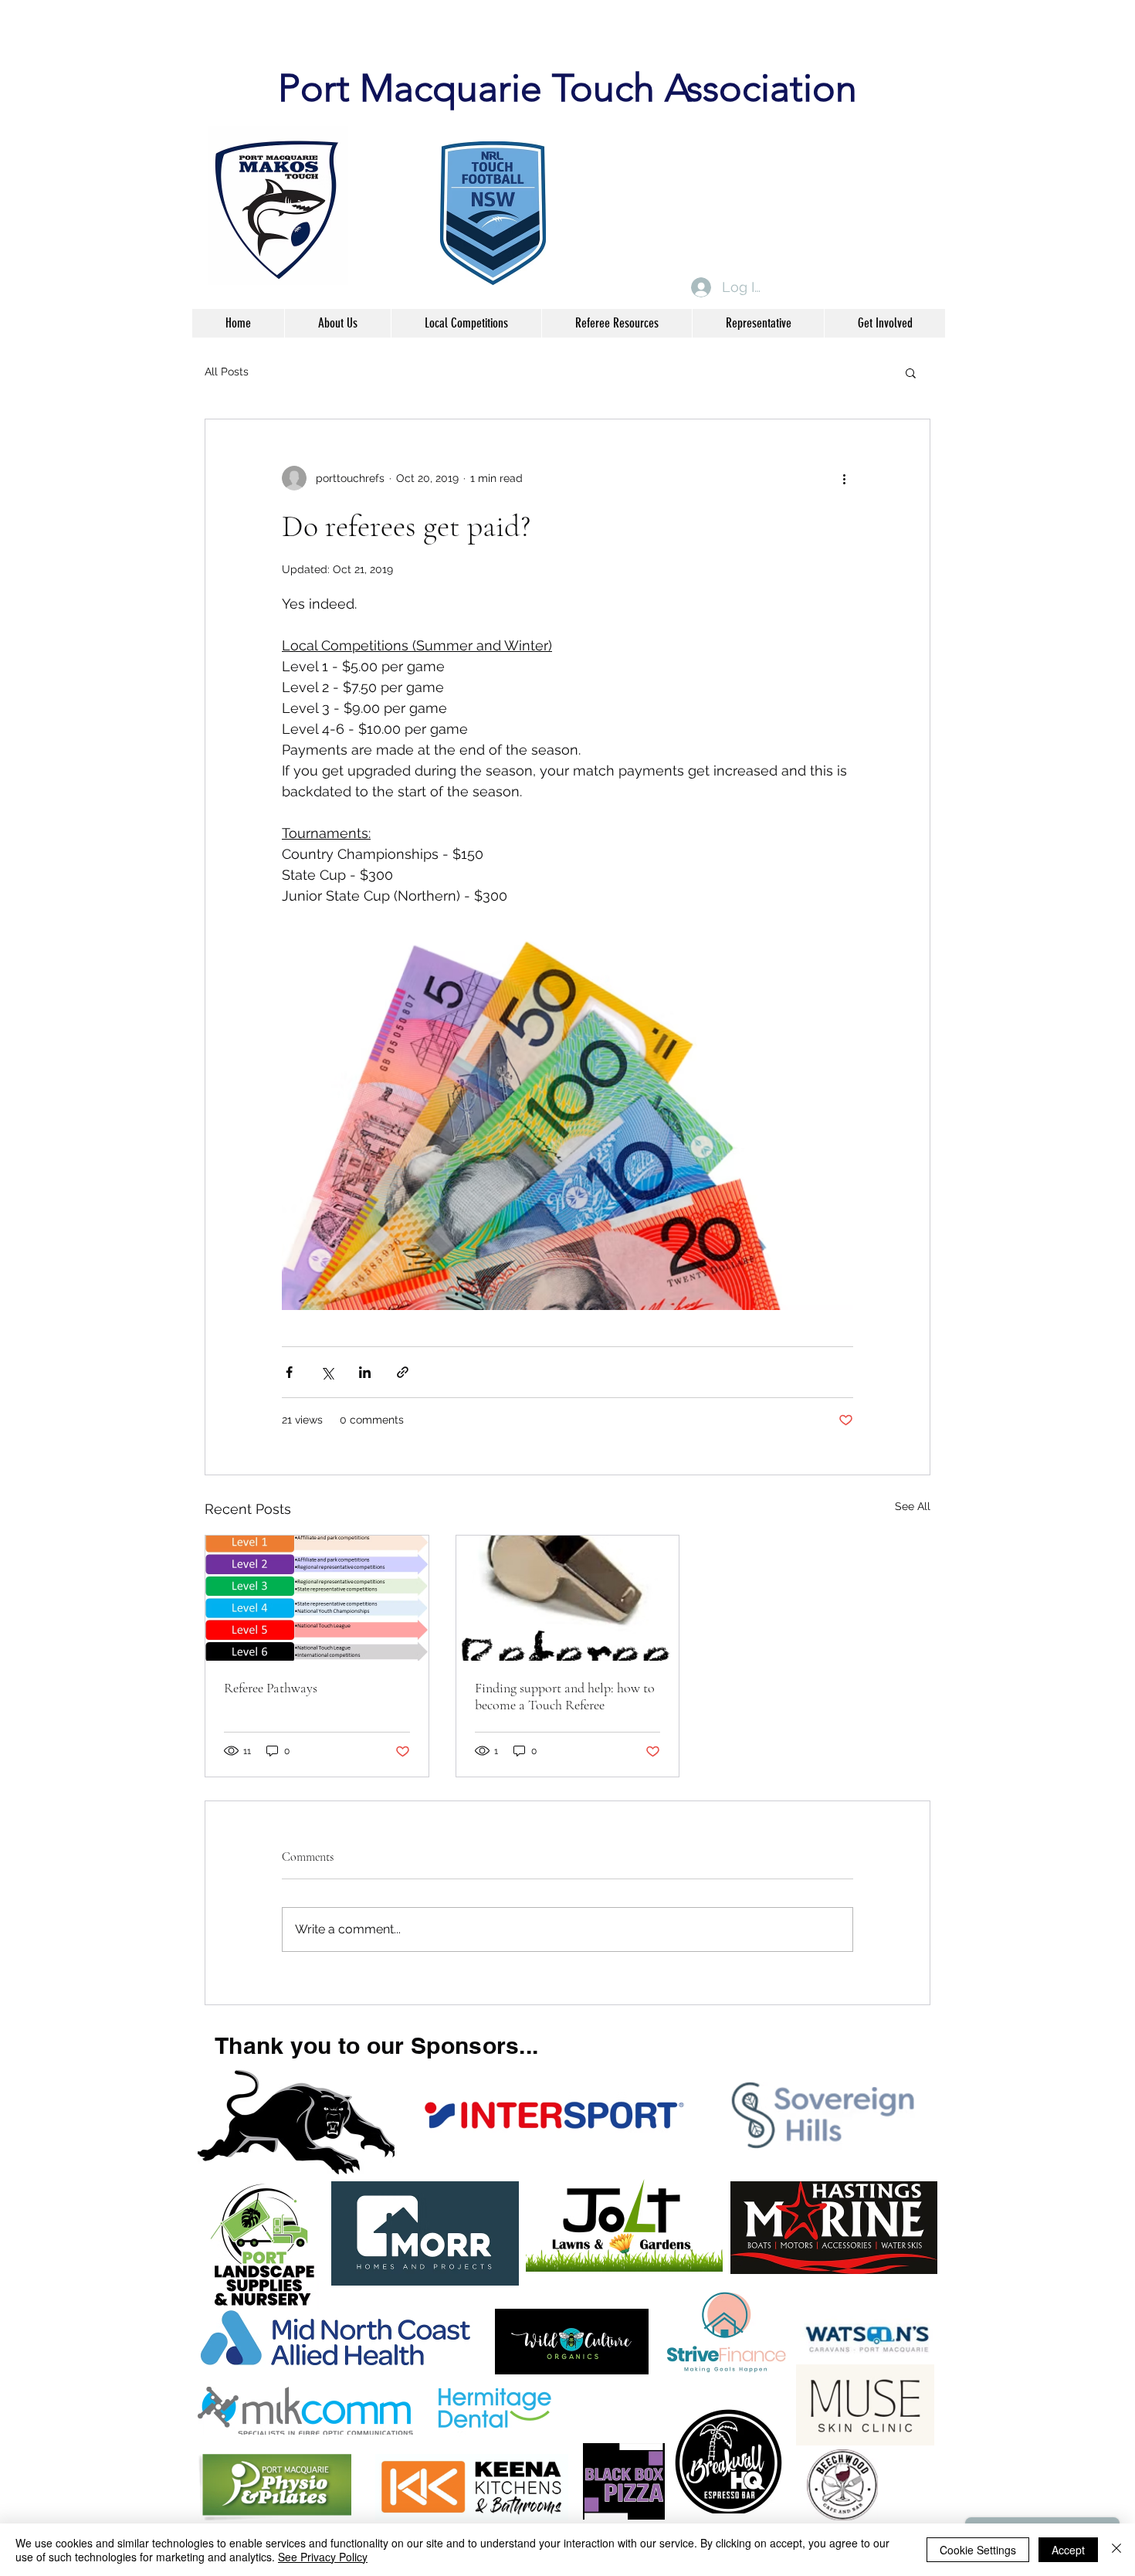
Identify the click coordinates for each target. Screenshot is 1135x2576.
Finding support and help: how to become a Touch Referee (565, 1696)
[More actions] (844, 478)
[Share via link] (403, 1372)
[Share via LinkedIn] (365, 1372)
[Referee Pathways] (317, 1598)
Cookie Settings (978, 2550)
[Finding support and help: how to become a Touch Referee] (568, 1598)
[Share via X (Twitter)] (327, 1372)
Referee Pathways (271, 1688)
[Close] (1116, 2550)
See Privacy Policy (323, 2557)
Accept (1068, 2550)
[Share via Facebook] (289, 1372)
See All (913, 1506)
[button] (911, 372)
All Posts (227, 372)
